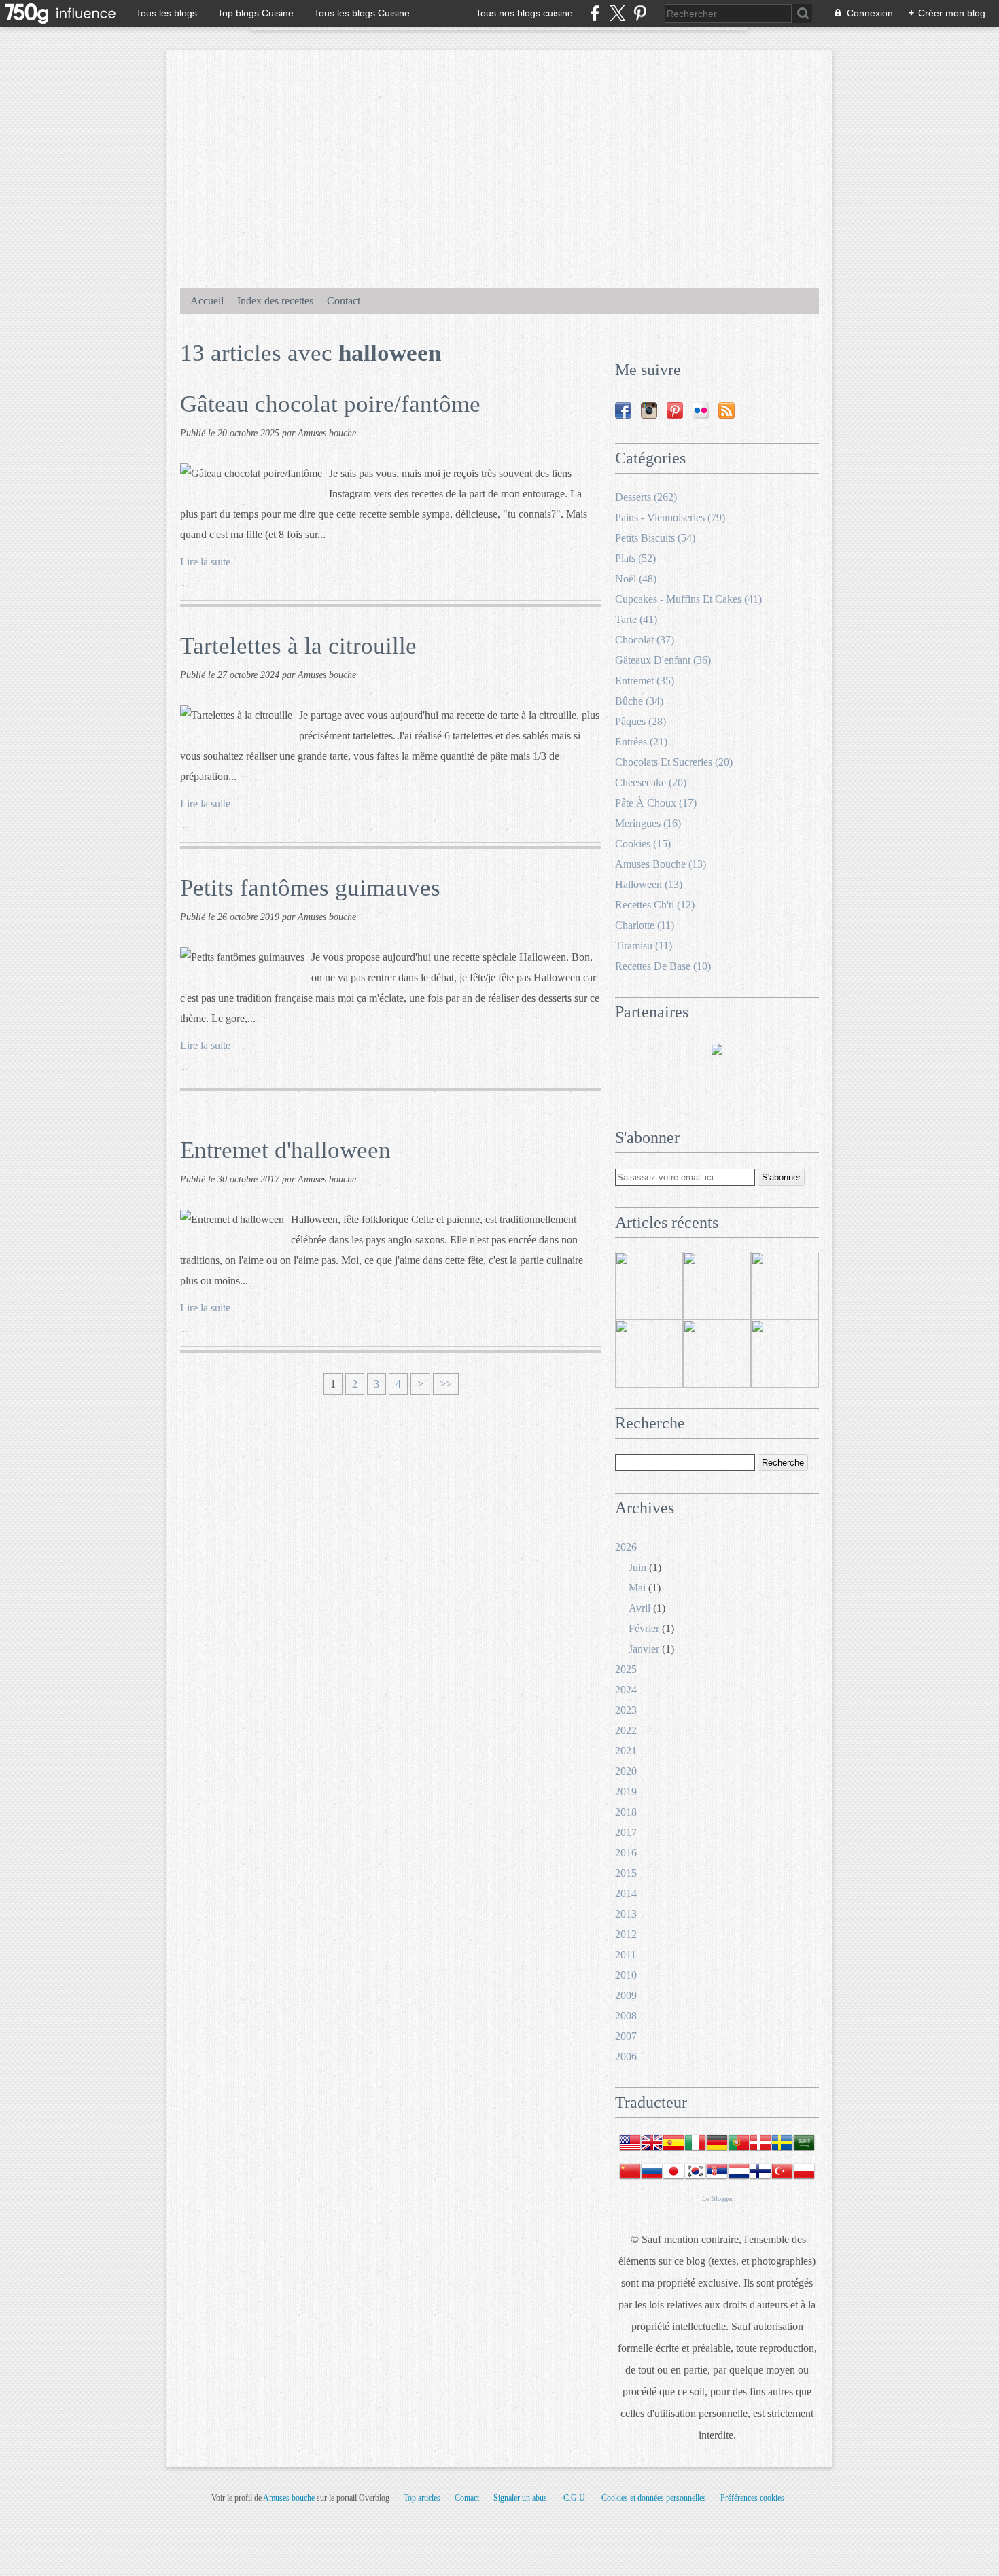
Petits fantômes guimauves (310, 888)
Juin (637, 1567)
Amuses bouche (289, 2498)
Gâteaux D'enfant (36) (663, 660)
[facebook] (595, 13)
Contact (344, 301)
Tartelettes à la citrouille (298, 646)
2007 (626, 2036)
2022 (626, 1730)
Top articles (422, 2498)
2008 (626, 2016)
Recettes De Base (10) (663, 966)
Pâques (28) (641, 721)
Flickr (701, 410)
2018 (626, 1812)
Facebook (623, 410)
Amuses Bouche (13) (661, 864)
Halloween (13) (649, 884)
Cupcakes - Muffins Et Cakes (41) (688, 599)
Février (644, 1628)
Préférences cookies (752, 2498)
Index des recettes (275, 301)
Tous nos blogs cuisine (524, 13)
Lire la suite (205, 562)
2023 (626, 1710)
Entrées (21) (641, 742)
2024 (626, 1690)
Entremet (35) (645, 681)
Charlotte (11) (645, 925)
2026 (626, 1547)
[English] (652, 2150)
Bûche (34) (639, 701)
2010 (626, 1975)
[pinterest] (640, 13)
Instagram (649, 410)
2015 (626, 1873)
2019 (626, 1792)
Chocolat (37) (645, 640)
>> (446, 1384)
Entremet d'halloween (285, 1150)
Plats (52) (635, 558)
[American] (630, 2150)
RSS (726, 410)
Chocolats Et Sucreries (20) (674, 762)
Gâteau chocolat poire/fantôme (330, 404)
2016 (626, 1853)
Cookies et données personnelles (654, 2498)
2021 (626, 1751)
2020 (626, 1771)
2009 (626, 1995)
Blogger (722, 2199)
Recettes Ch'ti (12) (655, 905)
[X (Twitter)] (617, 13)
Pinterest (675, 410)
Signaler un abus (521, 2498)
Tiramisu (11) (644, 946)
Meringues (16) (648, 823)
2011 (626, 1955)
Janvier (644, 1649)
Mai (637, 1588)
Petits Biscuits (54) (655, 538)
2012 (626, 1934)
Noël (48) (636, 579)
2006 (626, 2057)
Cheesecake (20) (651, 782)
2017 (626, 1832)
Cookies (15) (643, 844)
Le (706, 2199)
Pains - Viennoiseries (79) (670, 517)
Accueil (207, 301)
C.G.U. (575, 2498)
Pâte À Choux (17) (656, 803)
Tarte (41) (636, 619)
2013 (626, 1914)
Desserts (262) (646, 497)
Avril (639, 1608)
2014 (626, 1893)
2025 (626, 1669)
